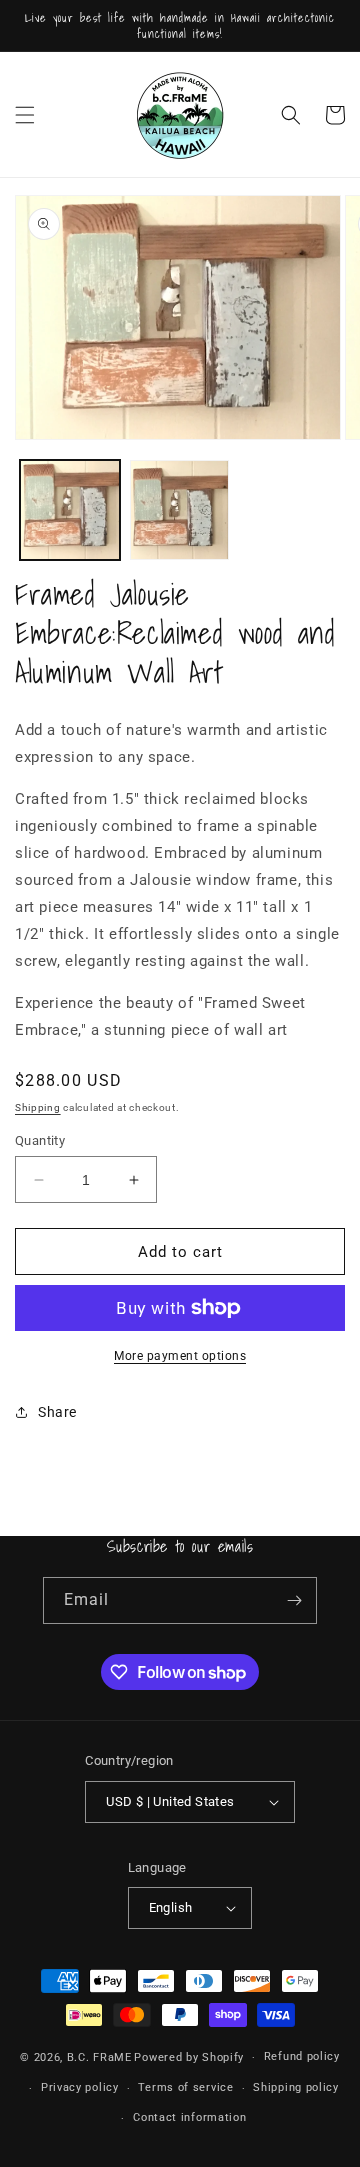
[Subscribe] (294, 1600)
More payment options (180, 1356)
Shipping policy (296, 2087)
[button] (25, 115)
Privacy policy (80, 2087)
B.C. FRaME (99, 2057)
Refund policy (302, 2056)
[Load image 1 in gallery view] (70, 510)
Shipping (38, 1107)
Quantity (40, 1140)
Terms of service (185, 2087)
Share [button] (57, 1412)
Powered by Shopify (189, 2057)
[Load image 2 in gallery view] (180, 510)
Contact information (189, 2117)
